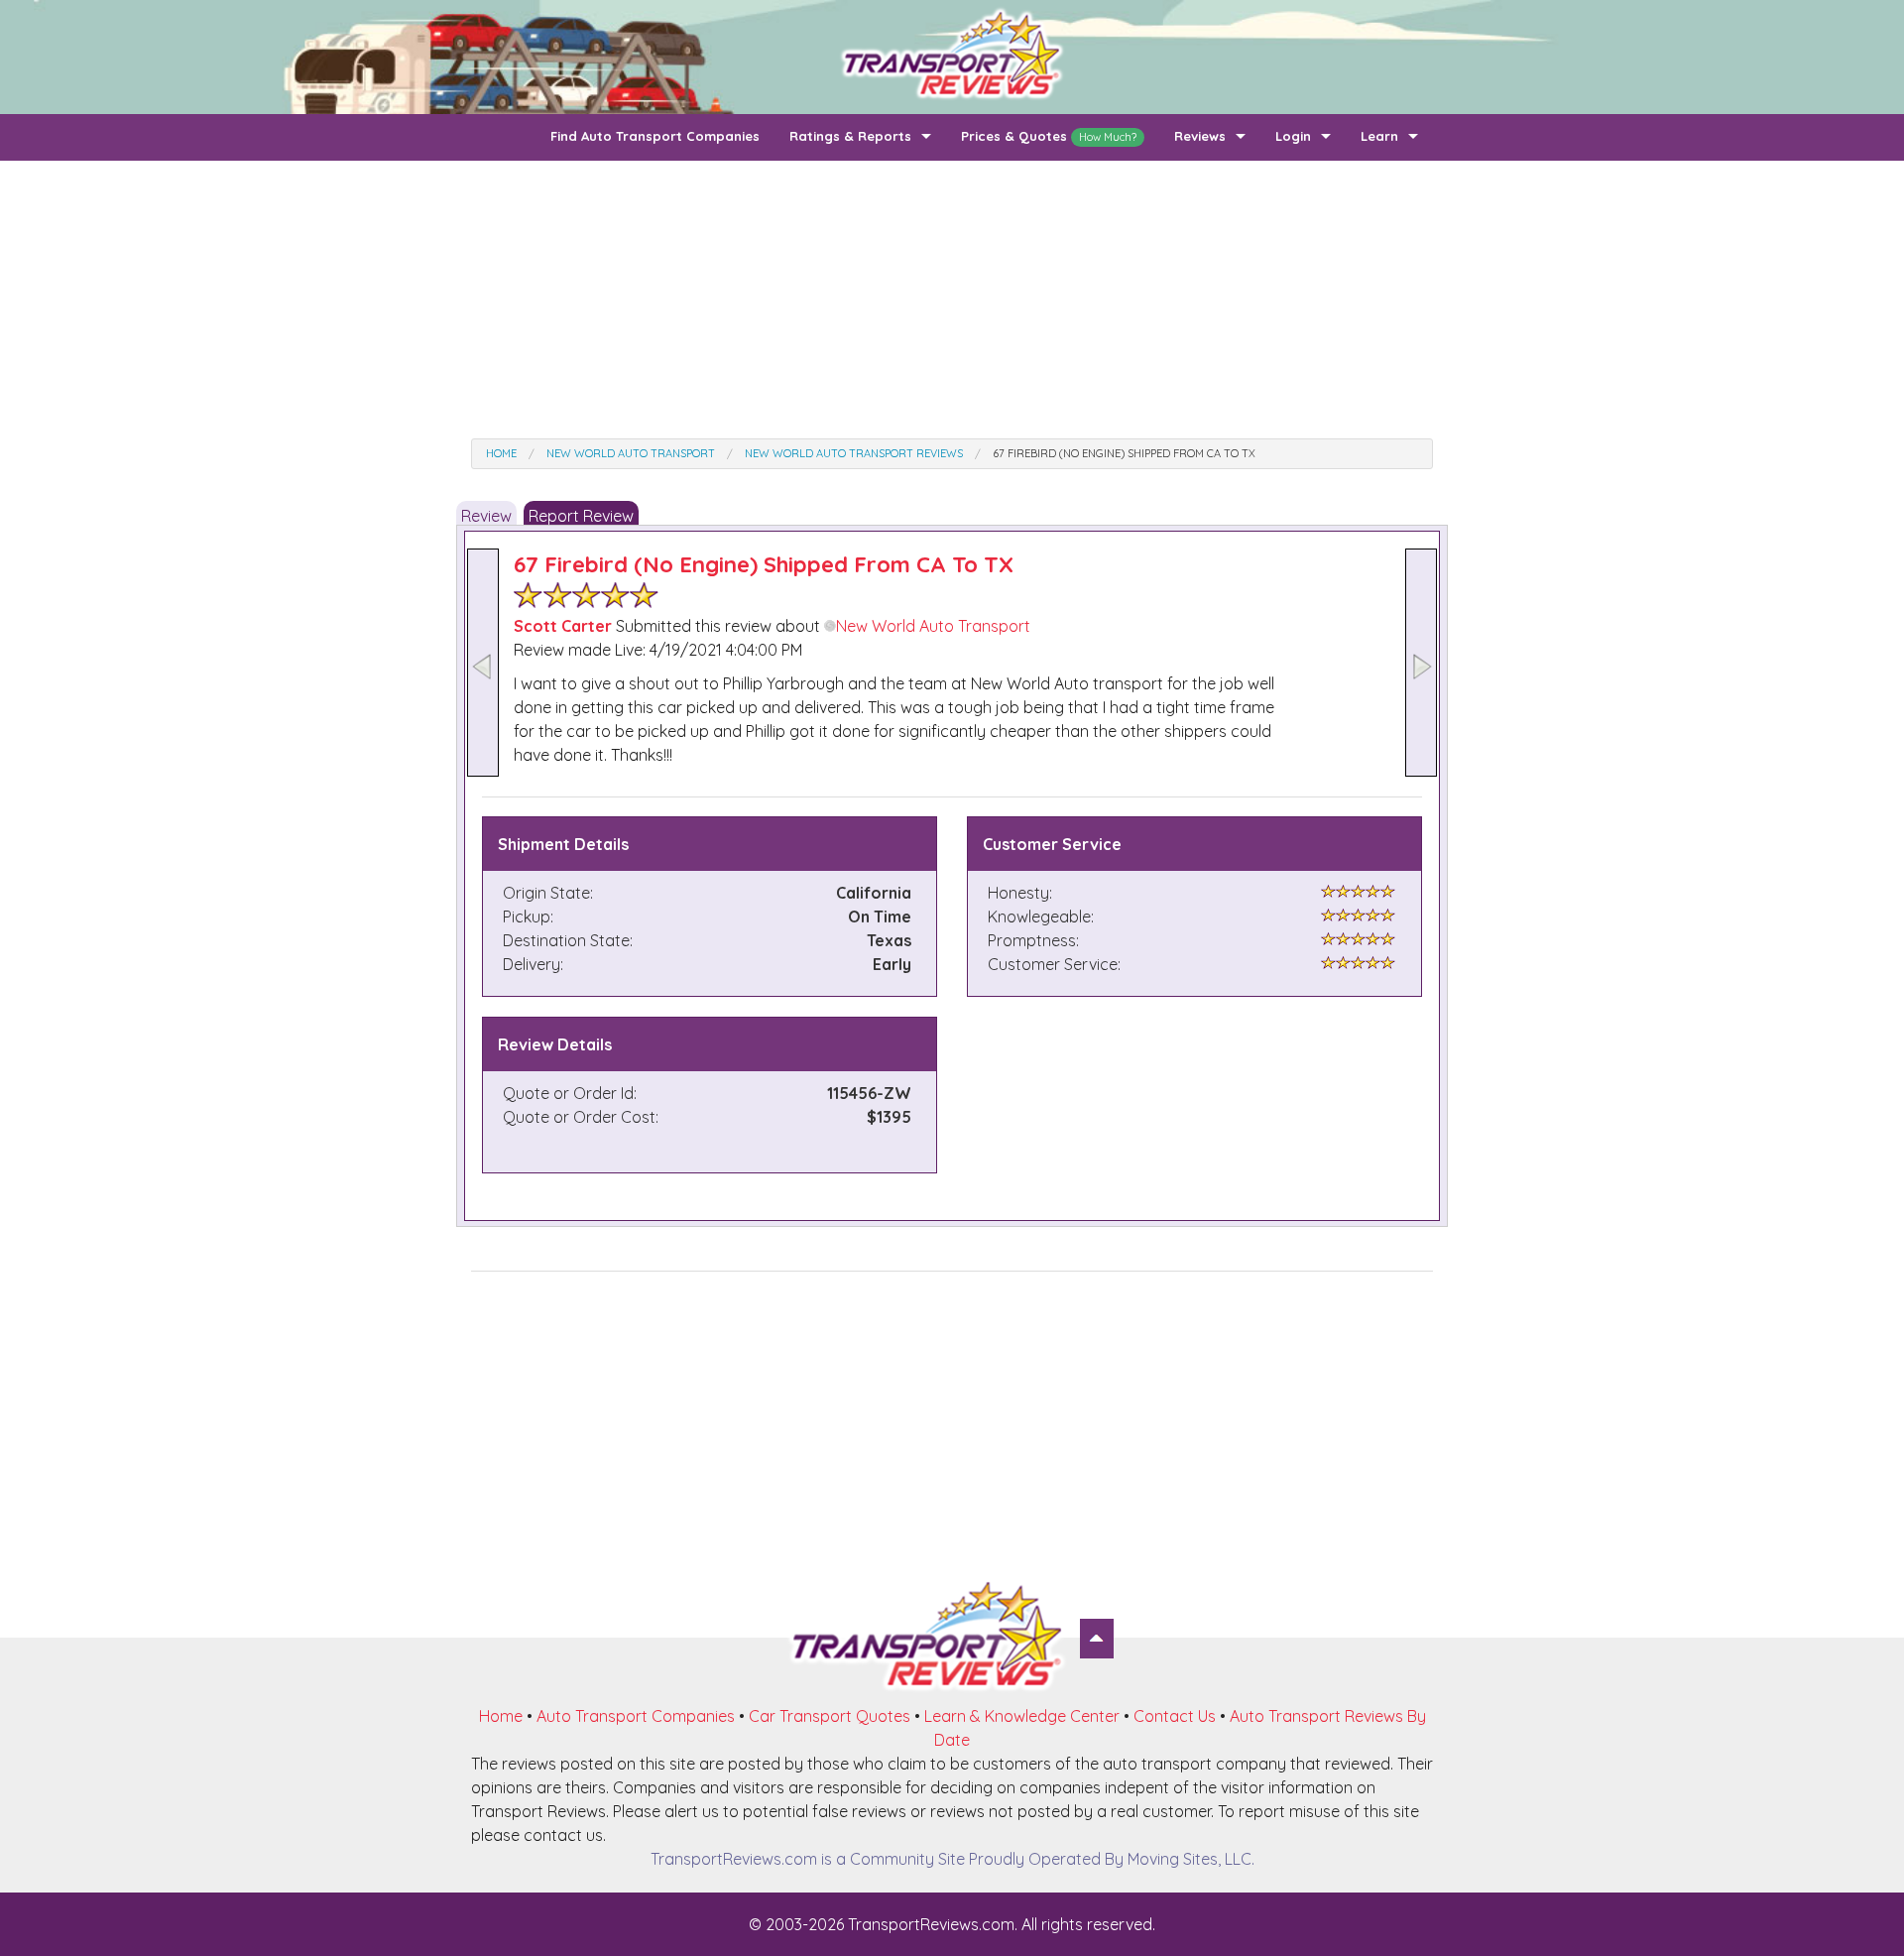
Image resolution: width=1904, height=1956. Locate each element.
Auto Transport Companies (636, 1716)
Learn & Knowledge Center (1022, 1716)
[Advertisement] (952, 300)
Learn (1379, 136)
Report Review (581, 516)
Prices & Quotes (1049, 136)
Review (486, 516)
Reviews (1200, 136)
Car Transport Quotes (830, 1716)
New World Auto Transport (933, 626)
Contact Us (1175, 1716)
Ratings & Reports (850, 136)
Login (1293, 136)
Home (501, 1716)
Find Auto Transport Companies (655, 136)
